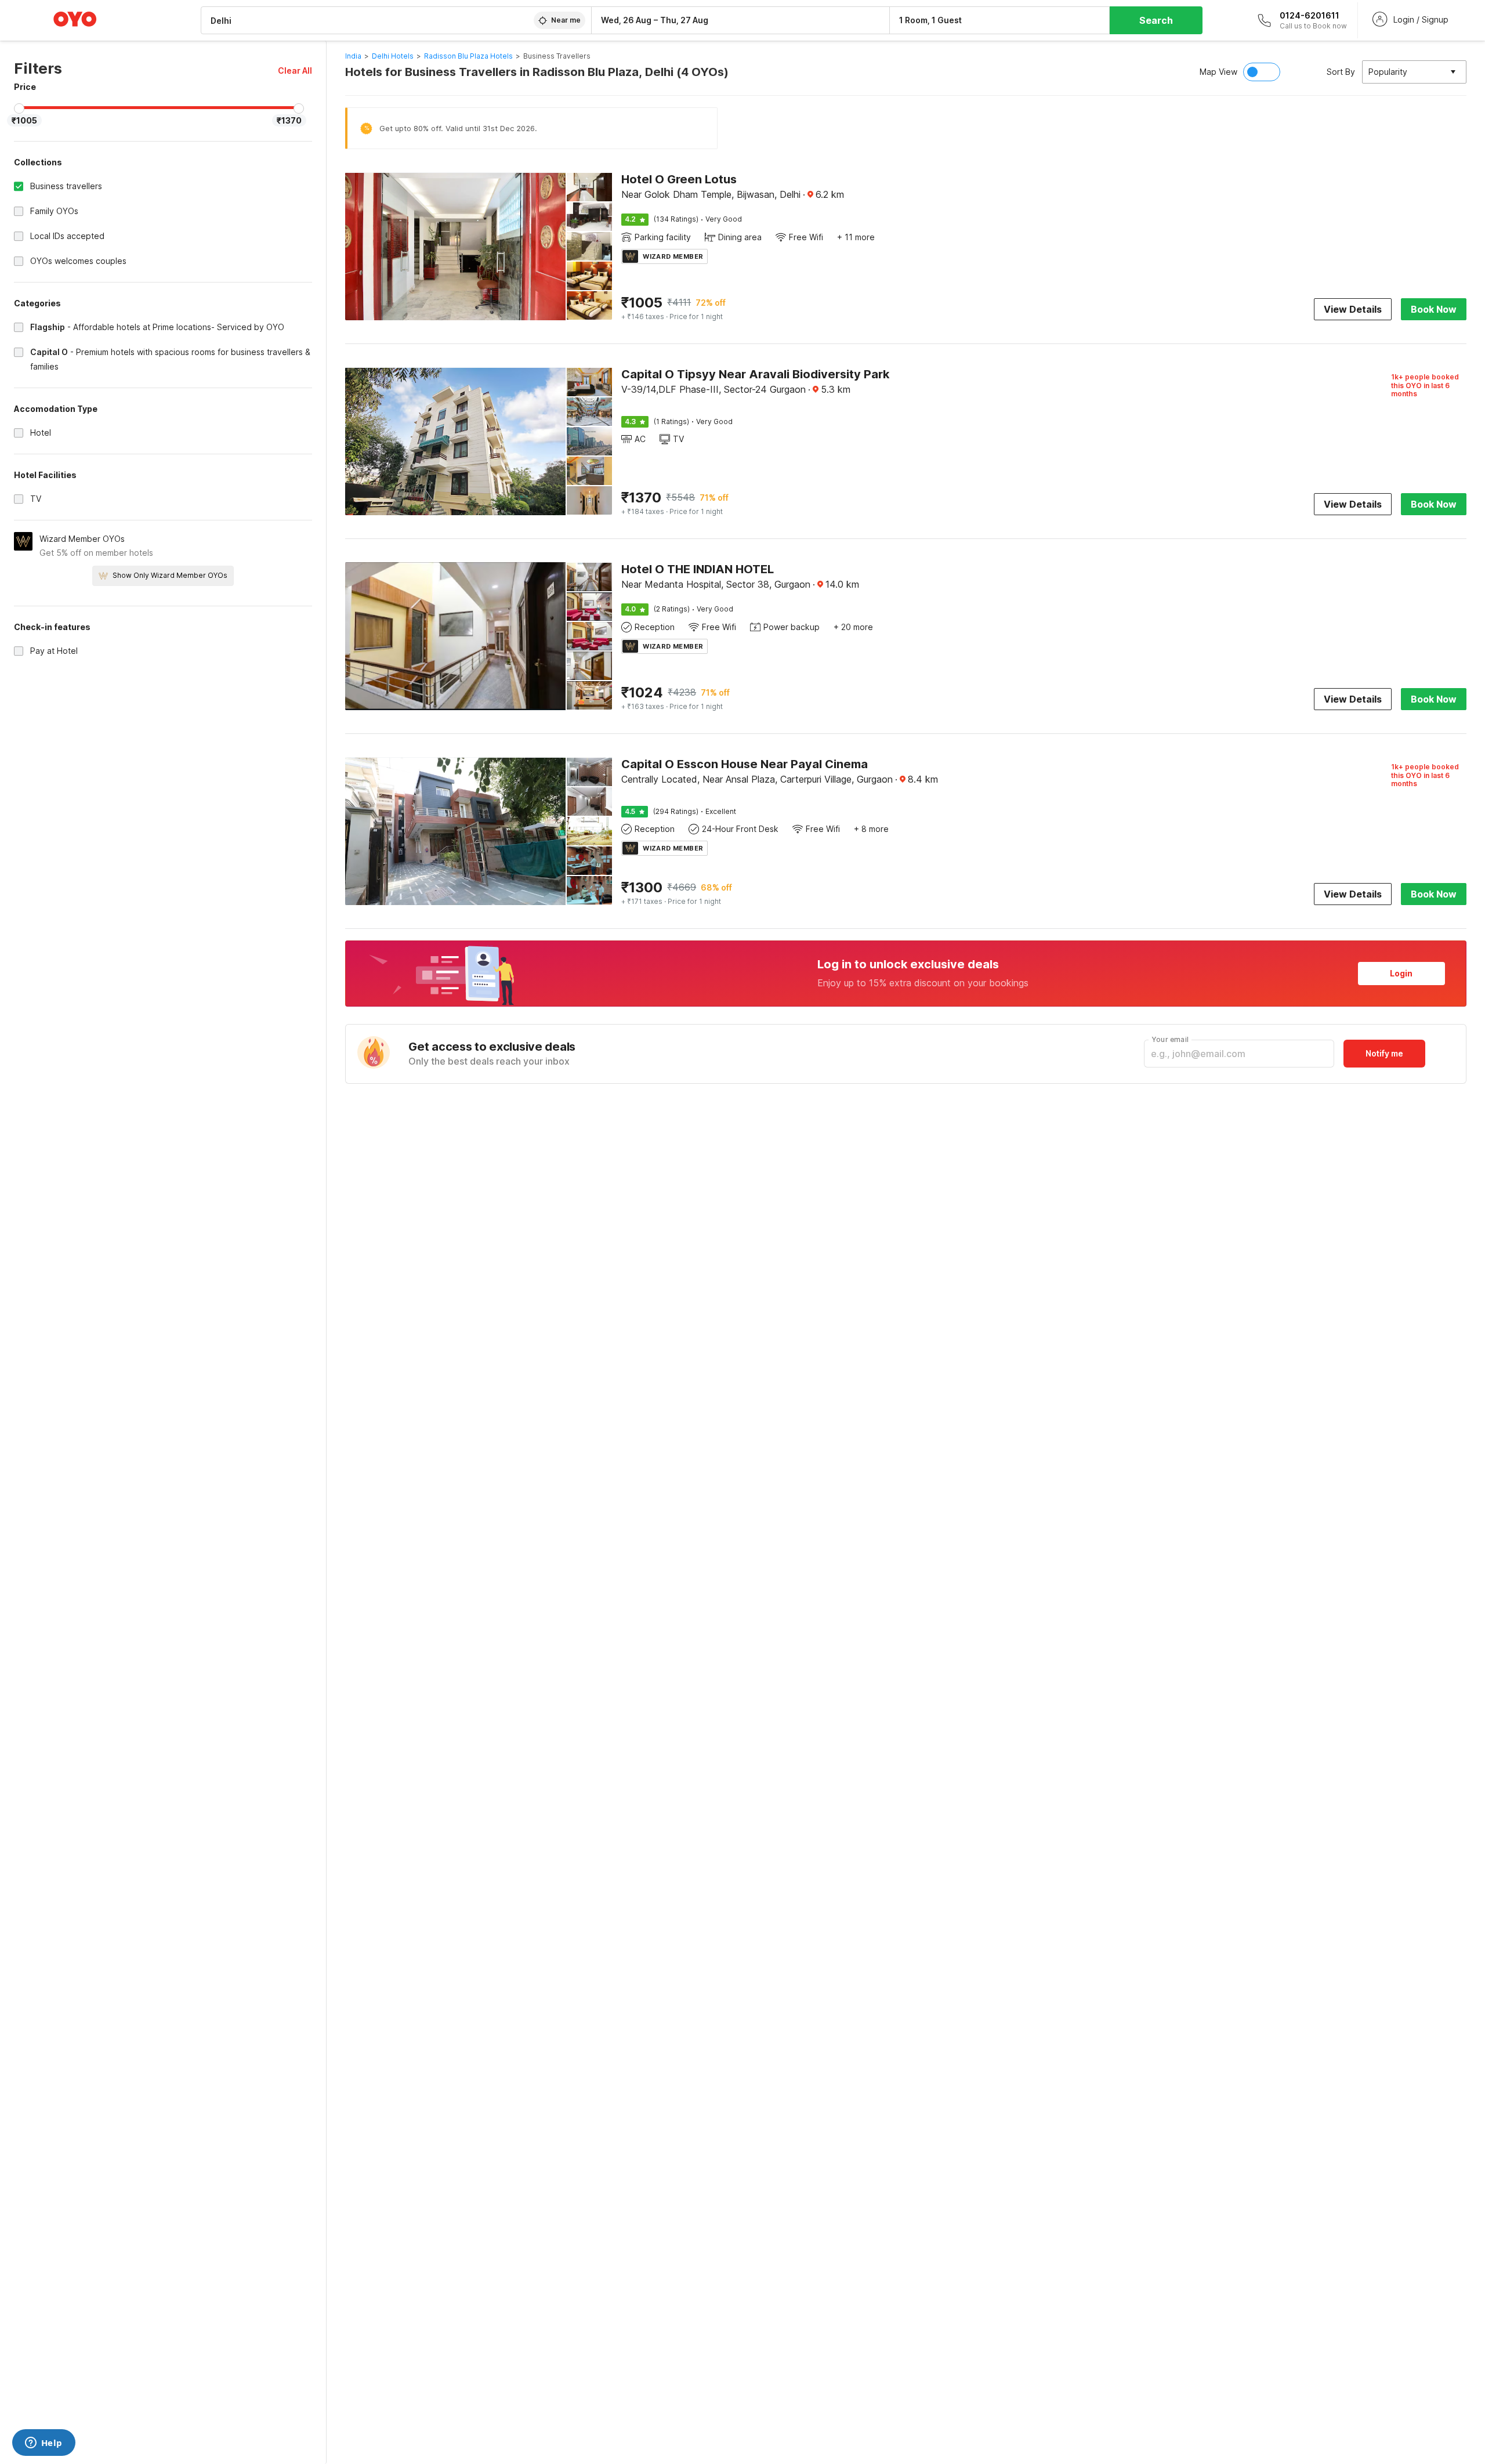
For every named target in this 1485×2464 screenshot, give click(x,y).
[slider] (19, 108)
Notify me (1384, 1053)
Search (1156, 20)
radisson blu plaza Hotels (468, 56)
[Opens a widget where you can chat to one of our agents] (44, 2444)
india (353, 56)
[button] (295, 70)
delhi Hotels (393, 56)
